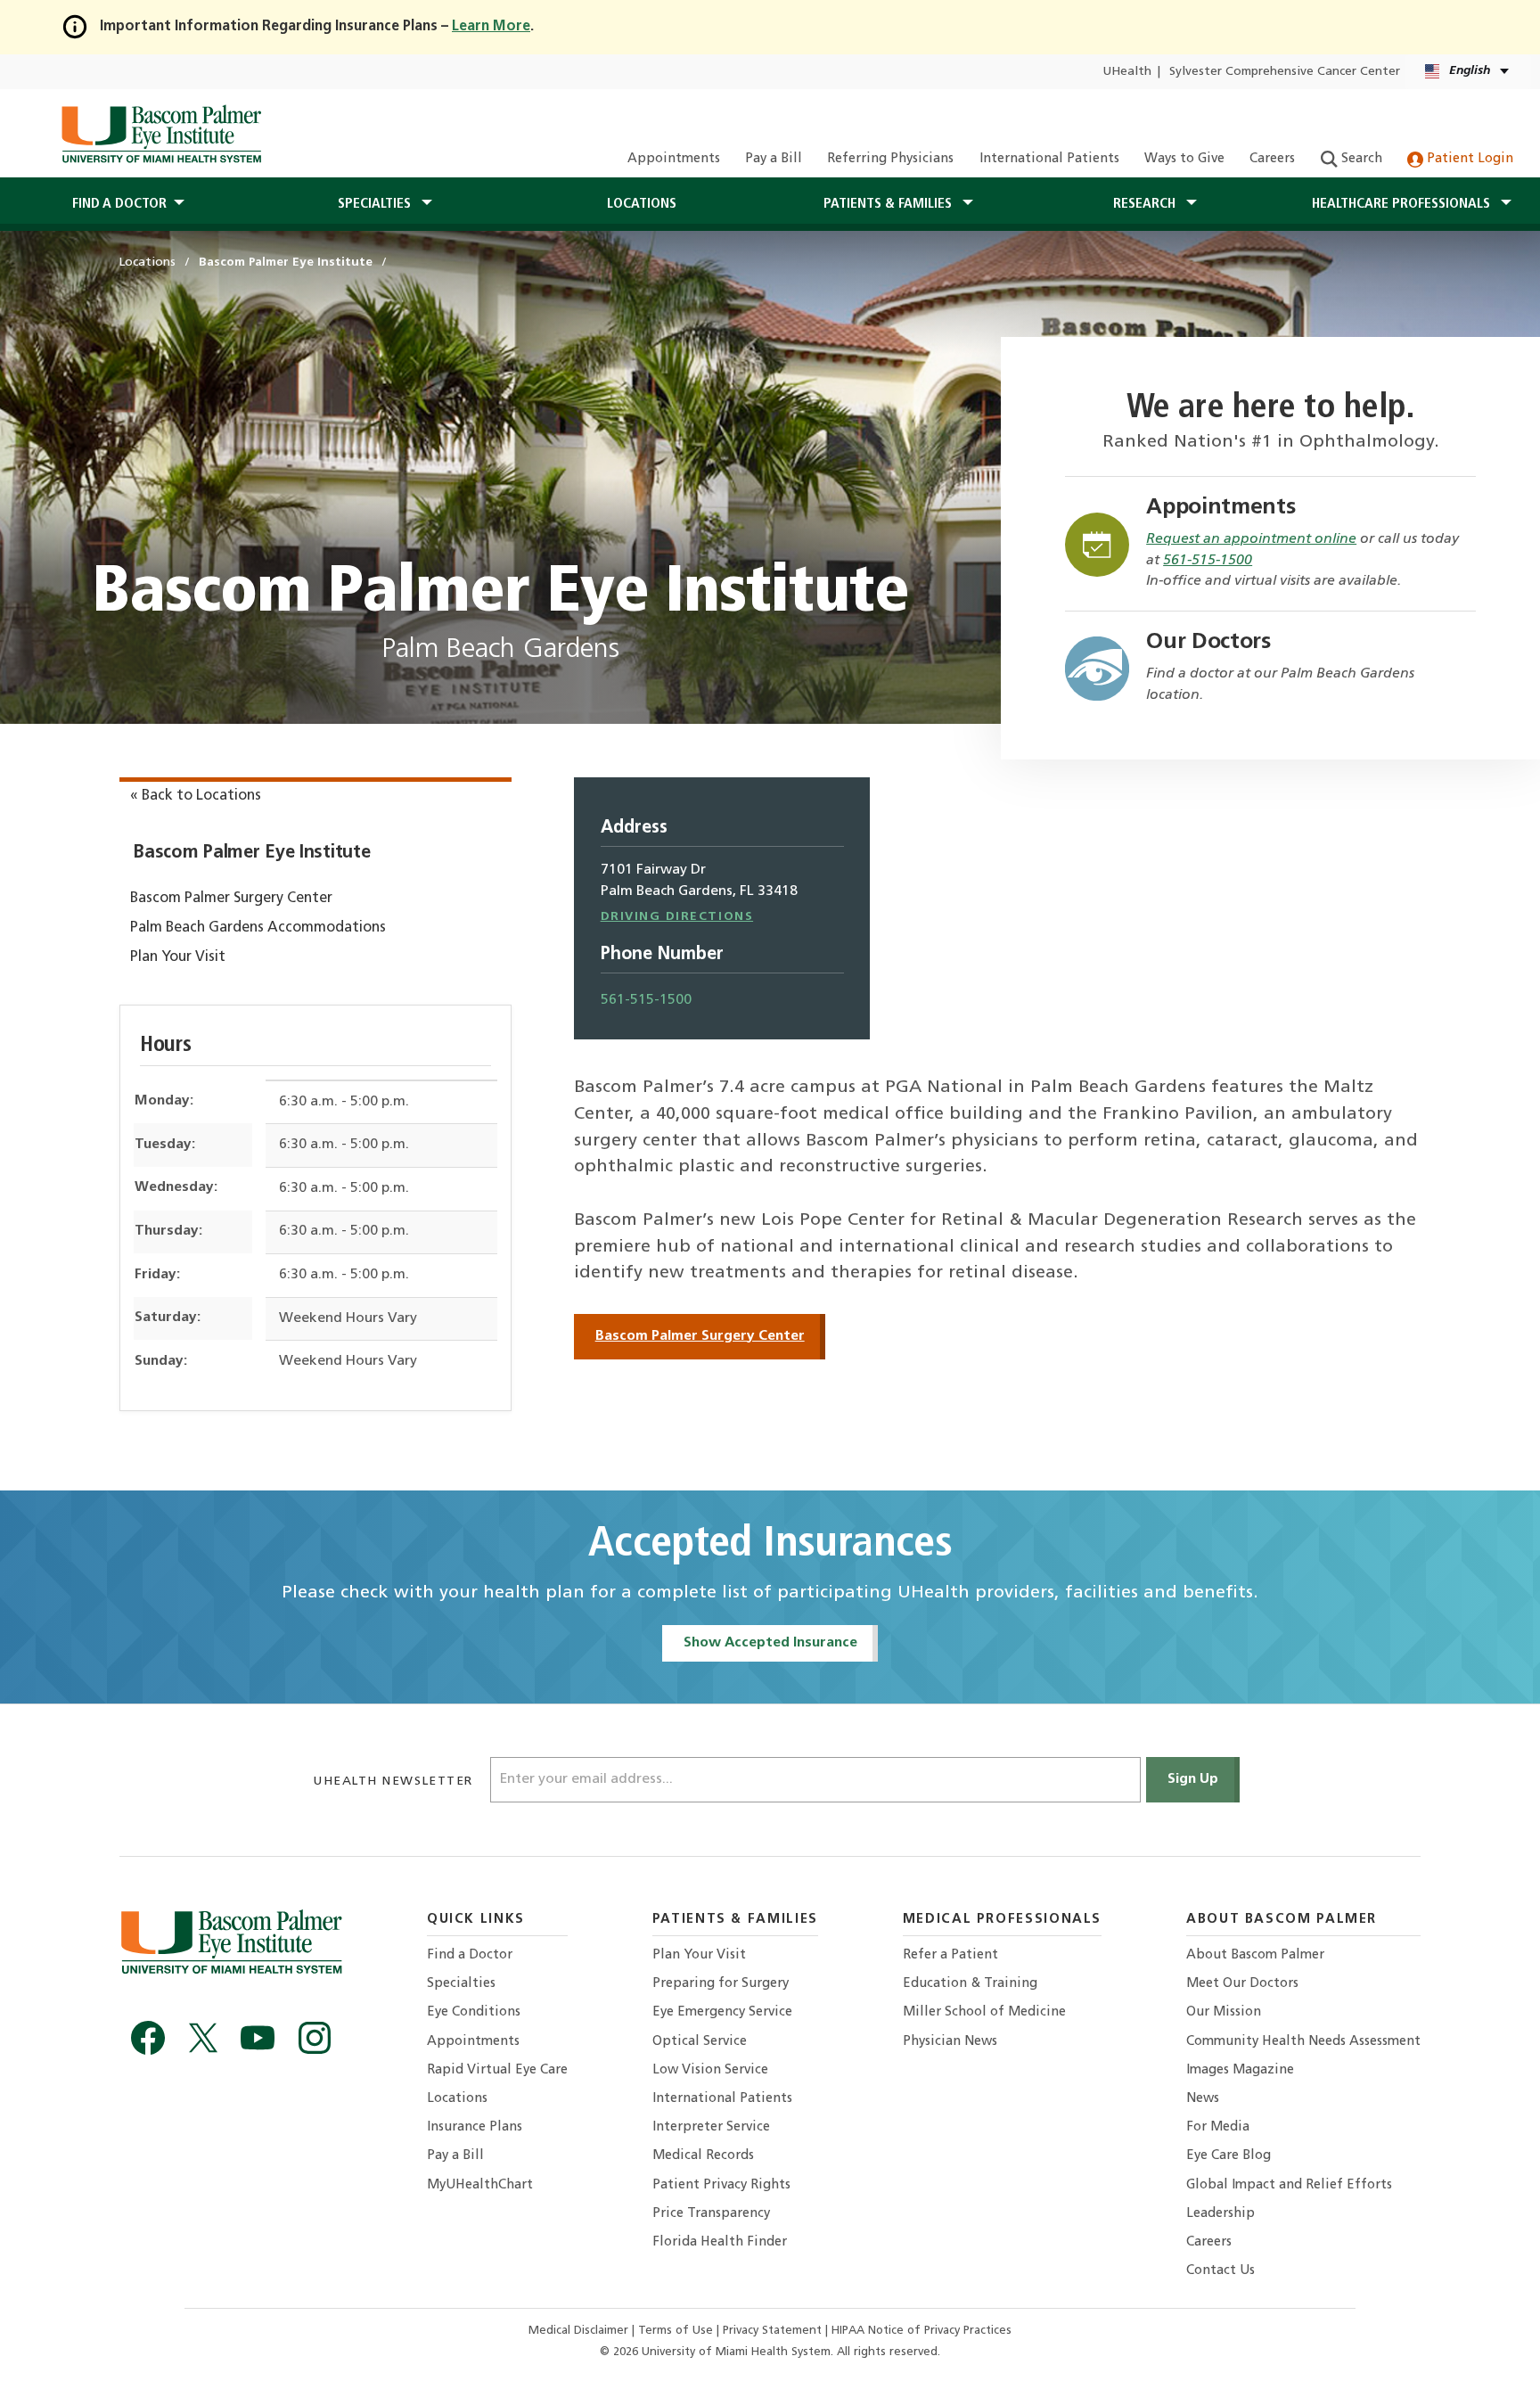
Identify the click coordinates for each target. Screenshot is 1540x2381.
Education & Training (970, 1984)
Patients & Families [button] (889, 204)
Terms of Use (677, 2331)
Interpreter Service (711, 2127)
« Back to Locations (196, 796)
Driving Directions (677, 917)
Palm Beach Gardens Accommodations (258, 928)
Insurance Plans (475, 2127)
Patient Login (1468, 159)
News (1203, 2099)
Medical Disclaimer (580, 2331)
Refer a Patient (950, 1955)
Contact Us (1221, 2271)
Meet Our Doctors (1242, 1984)
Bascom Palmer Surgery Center (231, 899)
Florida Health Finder (720, 2242)
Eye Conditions (474, 2012)
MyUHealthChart (480, 2185)
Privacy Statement (774, 2331)
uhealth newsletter (395, 1782)
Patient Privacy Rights (721, 2185)
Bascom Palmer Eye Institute (251, 853)
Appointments (674, 159)
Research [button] (1146, 204)
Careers (1272, 159)
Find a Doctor (470, 1955)
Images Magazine (1240, 2070)
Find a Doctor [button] (119, 204)
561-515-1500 (1208, 561)
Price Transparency (711, 2214)
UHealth (1127, 72)
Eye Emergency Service (722, 2012)
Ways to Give (1184, 159)
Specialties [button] (376, 204)
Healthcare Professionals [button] (1403, 204)
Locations (642, 204)
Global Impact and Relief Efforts (1289, 2185)
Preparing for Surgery (721, 1984)
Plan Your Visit (178, 957)
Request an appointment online (1251, 539)
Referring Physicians (890, 159)
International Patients (1049, 159)
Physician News (950, 2042)
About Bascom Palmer (1255, 1955)
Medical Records (703, 2156)
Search (1360, 159)
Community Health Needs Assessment (1303, 2042)
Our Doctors (1208, 642)
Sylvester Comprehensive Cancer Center (1285, 72)
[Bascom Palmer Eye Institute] (161, 134)
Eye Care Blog (1229, 2156)
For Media (1218, 2127)
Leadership (1221, 2214)
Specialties (461, 1984)
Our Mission (1224, 2012)
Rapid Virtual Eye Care (497, 2070)
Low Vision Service (710, 2070)
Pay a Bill (774, 159)
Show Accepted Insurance (770, 1643)
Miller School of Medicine (984, 2012)
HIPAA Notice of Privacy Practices (922, 2331)
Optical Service (700, 2042)
